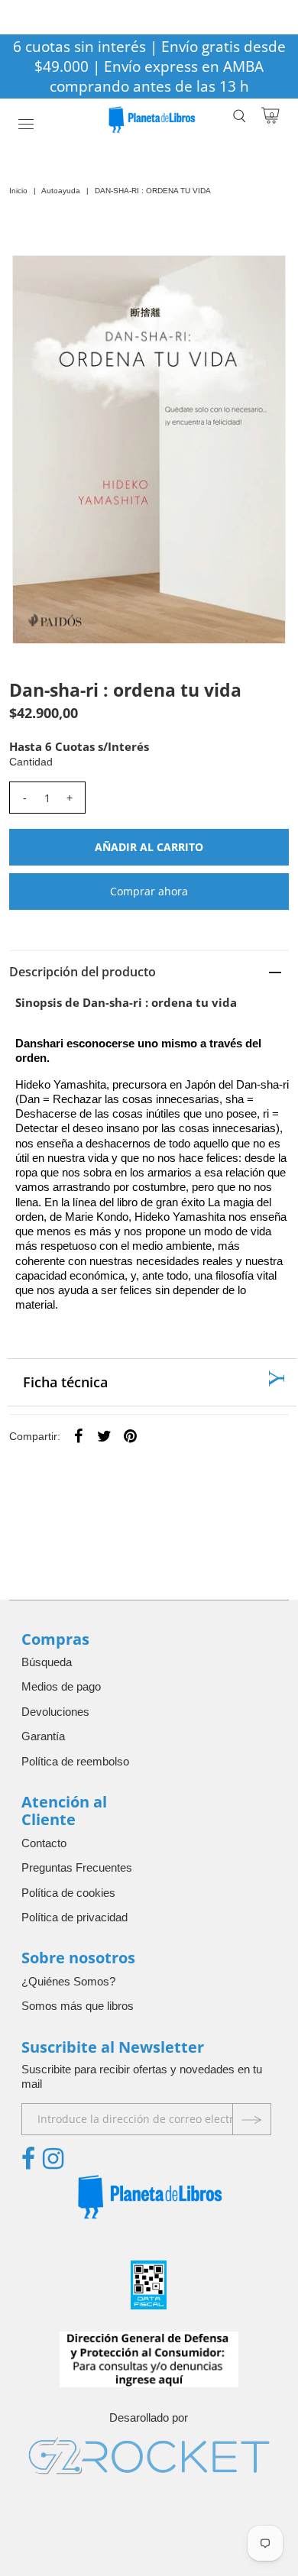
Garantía (43, 1736)
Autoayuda (61, 191)
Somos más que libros (78, 2006)
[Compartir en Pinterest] (131, 1435)
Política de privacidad (74, 1917)
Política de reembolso (75, 1761)
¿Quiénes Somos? (68, 1981)
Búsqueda (47, 1662)
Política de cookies (68, 1893)
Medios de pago (61, 1686)
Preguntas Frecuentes (77, 1867)
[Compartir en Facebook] (79, 1435)
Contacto (44, 1843)
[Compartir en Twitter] (105, 1435)
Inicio (18, 191)
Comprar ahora (149, 891)
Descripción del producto (83, 972)
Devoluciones (55, 1712)
